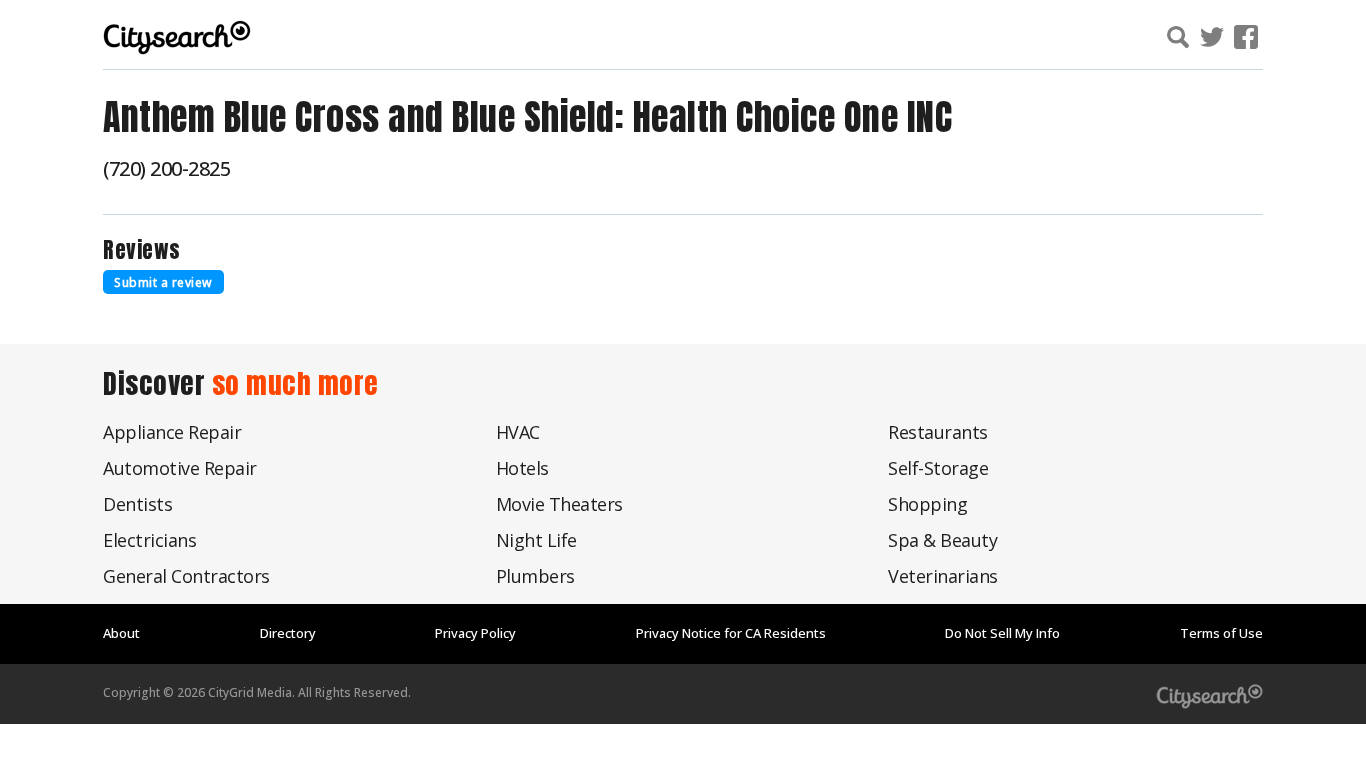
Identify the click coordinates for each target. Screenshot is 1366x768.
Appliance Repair (172, 432)
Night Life (536, 540)
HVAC (518, 432)
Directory (288, 633)
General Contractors (186, 576)
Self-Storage (938, 468)
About (121, 633)
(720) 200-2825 (166, 168)
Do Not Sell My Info (1002, 633)
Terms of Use (1221, 633)
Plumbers (535, 576)
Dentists (137, 504)
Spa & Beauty (942, 540)
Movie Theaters (559, 504)
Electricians (149, 540)
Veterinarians (943, 576)
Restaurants (938, 432)
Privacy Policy (475, 633)
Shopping (927, 504)
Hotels (522, 468)
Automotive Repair (180, 468)
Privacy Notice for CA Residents (731, 633)
